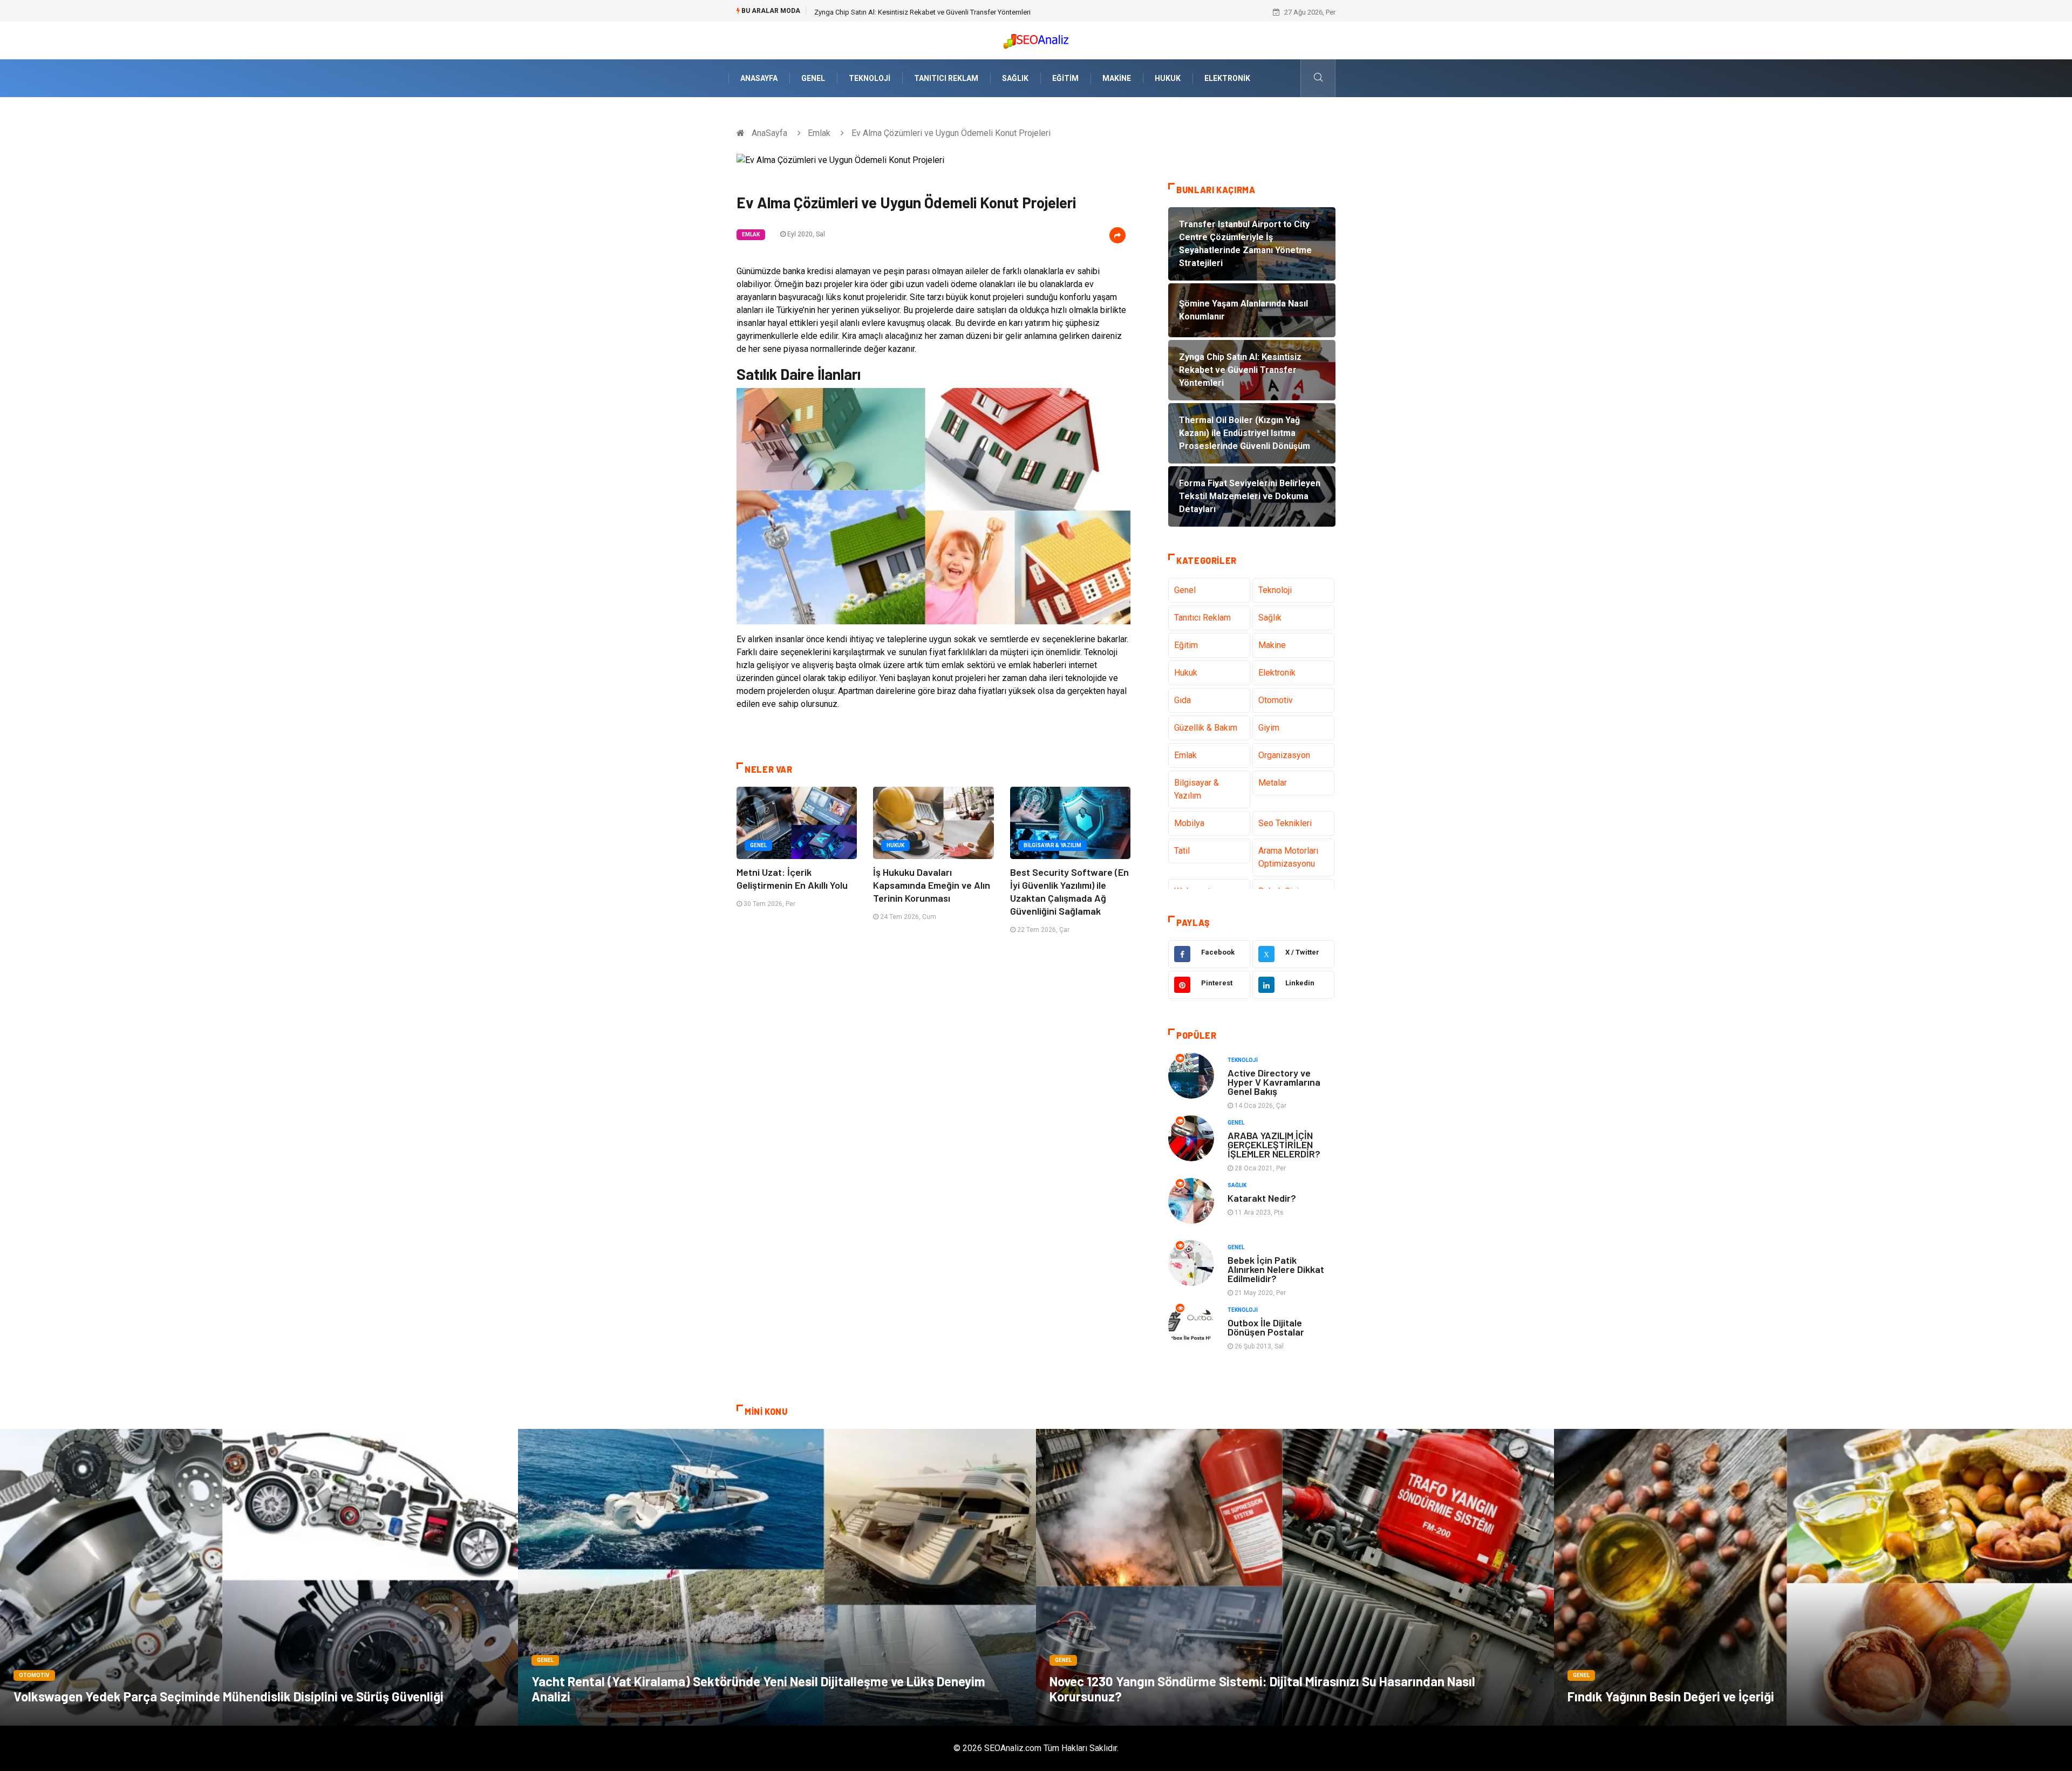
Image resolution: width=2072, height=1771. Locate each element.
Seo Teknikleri (1285, 823)
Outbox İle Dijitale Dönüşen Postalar (1266, 1327)
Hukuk (1168, 78)
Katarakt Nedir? (1262, 1198)
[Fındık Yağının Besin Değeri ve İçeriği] (1813, 1577)
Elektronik (1227, 78)
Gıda (1182, 700)
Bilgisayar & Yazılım (1052, 845)
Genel (813, 78)
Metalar (1273, 783)
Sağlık (1015, 78)
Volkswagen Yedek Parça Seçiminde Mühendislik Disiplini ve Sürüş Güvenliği (229, 1696)
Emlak (819, 133)
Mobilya (1189, 823)
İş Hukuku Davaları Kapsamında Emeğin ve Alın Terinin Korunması (932, 885)
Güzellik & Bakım (1206, 728)
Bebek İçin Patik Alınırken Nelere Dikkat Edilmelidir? (1276, 1269)
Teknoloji (870, 78)
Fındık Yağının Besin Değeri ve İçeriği (1671, 1696)
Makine (1117, 78)
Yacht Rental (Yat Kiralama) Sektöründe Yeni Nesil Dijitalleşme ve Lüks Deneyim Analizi (758, 1689)
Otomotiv (1276, 700)
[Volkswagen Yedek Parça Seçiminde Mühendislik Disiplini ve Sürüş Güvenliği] (259, 1577)
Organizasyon (1284, 755)
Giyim (1269, 728)
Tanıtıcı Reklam (946, 78)
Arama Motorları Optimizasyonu (1288, 857)
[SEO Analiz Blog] (1036, 39)
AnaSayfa (759, 78)
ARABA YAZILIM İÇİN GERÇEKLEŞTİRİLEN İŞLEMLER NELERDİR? (1274, 1145)
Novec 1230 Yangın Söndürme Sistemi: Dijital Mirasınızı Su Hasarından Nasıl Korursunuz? (1262, 1689)
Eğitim (1065, 78)
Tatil (1182, 851)
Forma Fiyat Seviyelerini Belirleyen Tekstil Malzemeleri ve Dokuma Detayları (929, 12)
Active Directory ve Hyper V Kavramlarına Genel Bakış (1274, 1082)
